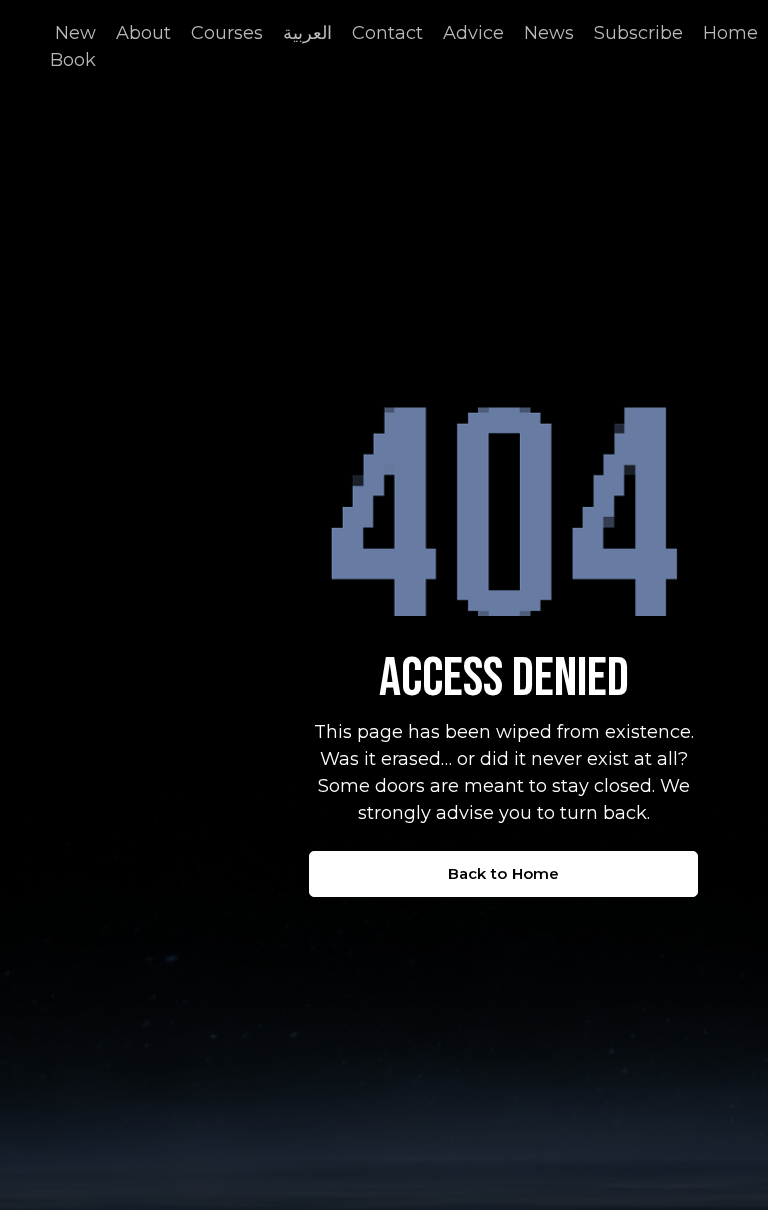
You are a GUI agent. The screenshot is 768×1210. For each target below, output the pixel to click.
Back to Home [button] (504, 873)
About (143, 33)
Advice (473, 33)
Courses (227, 33)
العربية (307, 33)
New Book (73, 46)
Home (730, 33)
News (549, 33)
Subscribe (638, 33)
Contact (387, 33)
